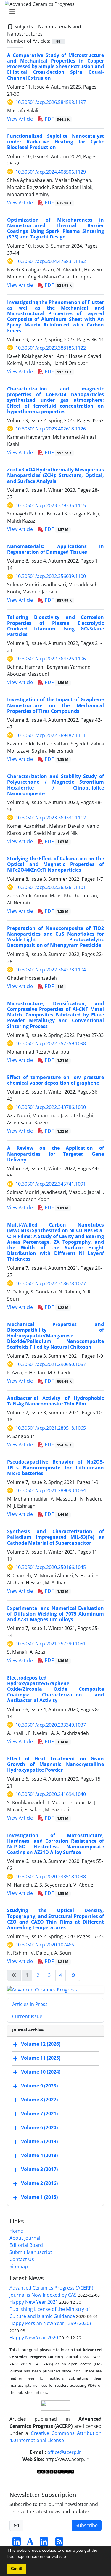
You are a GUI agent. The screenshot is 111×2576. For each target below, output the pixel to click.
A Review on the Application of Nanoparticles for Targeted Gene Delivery (55, 1154)
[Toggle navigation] (54, 12)
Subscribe (87, 2525)
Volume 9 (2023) (39, 2086)
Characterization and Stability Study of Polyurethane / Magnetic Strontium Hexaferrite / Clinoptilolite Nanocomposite (55, 785)
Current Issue (27, 2016)
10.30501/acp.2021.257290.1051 (51, 1644)
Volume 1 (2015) (39, 2197)
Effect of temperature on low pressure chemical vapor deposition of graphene (55, 1080)
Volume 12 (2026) (41, 2044)
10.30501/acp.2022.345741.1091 (51, 1184)
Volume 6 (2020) (39, 2127)
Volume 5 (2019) (39, 2141)
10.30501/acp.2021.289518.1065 (51, 1428)
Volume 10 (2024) (41, 2072)
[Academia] (30, 2543)
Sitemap (19, 2266)
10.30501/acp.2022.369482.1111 (51, 735)
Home (16, 2231)
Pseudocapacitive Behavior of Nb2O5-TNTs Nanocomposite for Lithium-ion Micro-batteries (55, 1467)
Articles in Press (30, 2004)
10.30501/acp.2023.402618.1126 (51, 429)
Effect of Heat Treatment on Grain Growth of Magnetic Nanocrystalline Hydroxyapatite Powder (55, 1764)
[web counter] (56, 2471)
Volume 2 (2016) (39, 2183)
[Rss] (59, 2543)
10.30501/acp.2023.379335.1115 (51, 505)
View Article (20, 119)
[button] (69, 2557)
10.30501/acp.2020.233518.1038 (51, 1877)
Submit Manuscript (31, 2252)
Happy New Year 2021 (34, 2302)
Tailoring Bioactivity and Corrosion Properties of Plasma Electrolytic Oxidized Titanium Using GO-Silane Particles (55, 626)
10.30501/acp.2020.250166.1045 (51, 1567)
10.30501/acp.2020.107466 (45, 1945)
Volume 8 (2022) (39, 2100)
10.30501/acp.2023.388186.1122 (51, 348)
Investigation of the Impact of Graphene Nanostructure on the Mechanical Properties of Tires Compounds (55, 705)
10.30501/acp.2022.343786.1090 (51, 1107)
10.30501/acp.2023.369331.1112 (51, 818)
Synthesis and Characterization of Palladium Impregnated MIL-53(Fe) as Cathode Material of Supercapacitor (55, 1537)
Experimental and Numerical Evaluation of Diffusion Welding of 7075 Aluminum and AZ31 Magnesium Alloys (55, 1614)
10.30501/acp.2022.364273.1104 (51, 970)
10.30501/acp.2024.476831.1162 (51, 261)
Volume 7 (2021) (39, 2114)
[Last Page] (73, 1975)
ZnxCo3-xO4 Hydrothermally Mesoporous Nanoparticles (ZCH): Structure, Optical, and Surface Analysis (55, 475)
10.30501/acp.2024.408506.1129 (51, 172)
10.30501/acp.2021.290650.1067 (51, 1364)
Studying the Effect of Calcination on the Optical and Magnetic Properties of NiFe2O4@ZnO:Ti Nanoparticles (55, 864)
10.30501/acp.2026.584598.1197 (51, 102)
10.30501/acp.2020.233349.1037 (51, 1725)
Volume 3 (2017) (39, 2169)
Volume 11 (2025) (41, 2058)
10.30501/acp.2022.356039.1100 (51, 576)
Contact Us (22, 2259)
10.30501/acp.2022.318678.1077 (51, 1283)
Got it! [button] (17, 2569)
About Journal (25, 2238)
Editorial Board (26, 2245)
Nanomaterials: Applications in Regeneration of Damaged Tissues (55, 549)
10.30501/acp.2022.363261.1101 (51, 887)
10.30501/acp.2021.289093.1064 (51, 1490)
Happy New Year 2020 (34, 2338)
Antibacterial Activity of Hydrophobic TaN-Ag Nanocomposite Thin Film (55, 1401)
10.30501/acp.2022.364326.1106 (51, 659)
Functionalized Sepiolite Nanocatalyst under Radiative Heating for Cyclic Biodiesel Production (55, 142)
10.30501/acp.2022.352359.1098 (51, 1043)
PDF (57, 119)
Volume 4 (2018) (39, 2155)
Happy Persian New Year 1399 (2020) (50, 2323)
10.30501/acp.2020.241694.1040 (51, 1794)
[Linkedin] (17, 2543)
